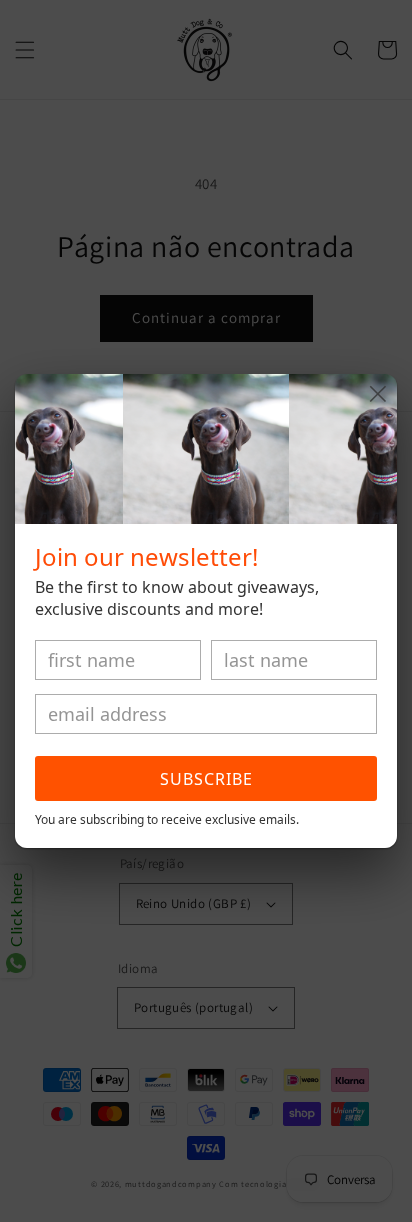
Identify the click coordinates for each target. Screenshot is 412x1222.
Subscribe (206, 779)
